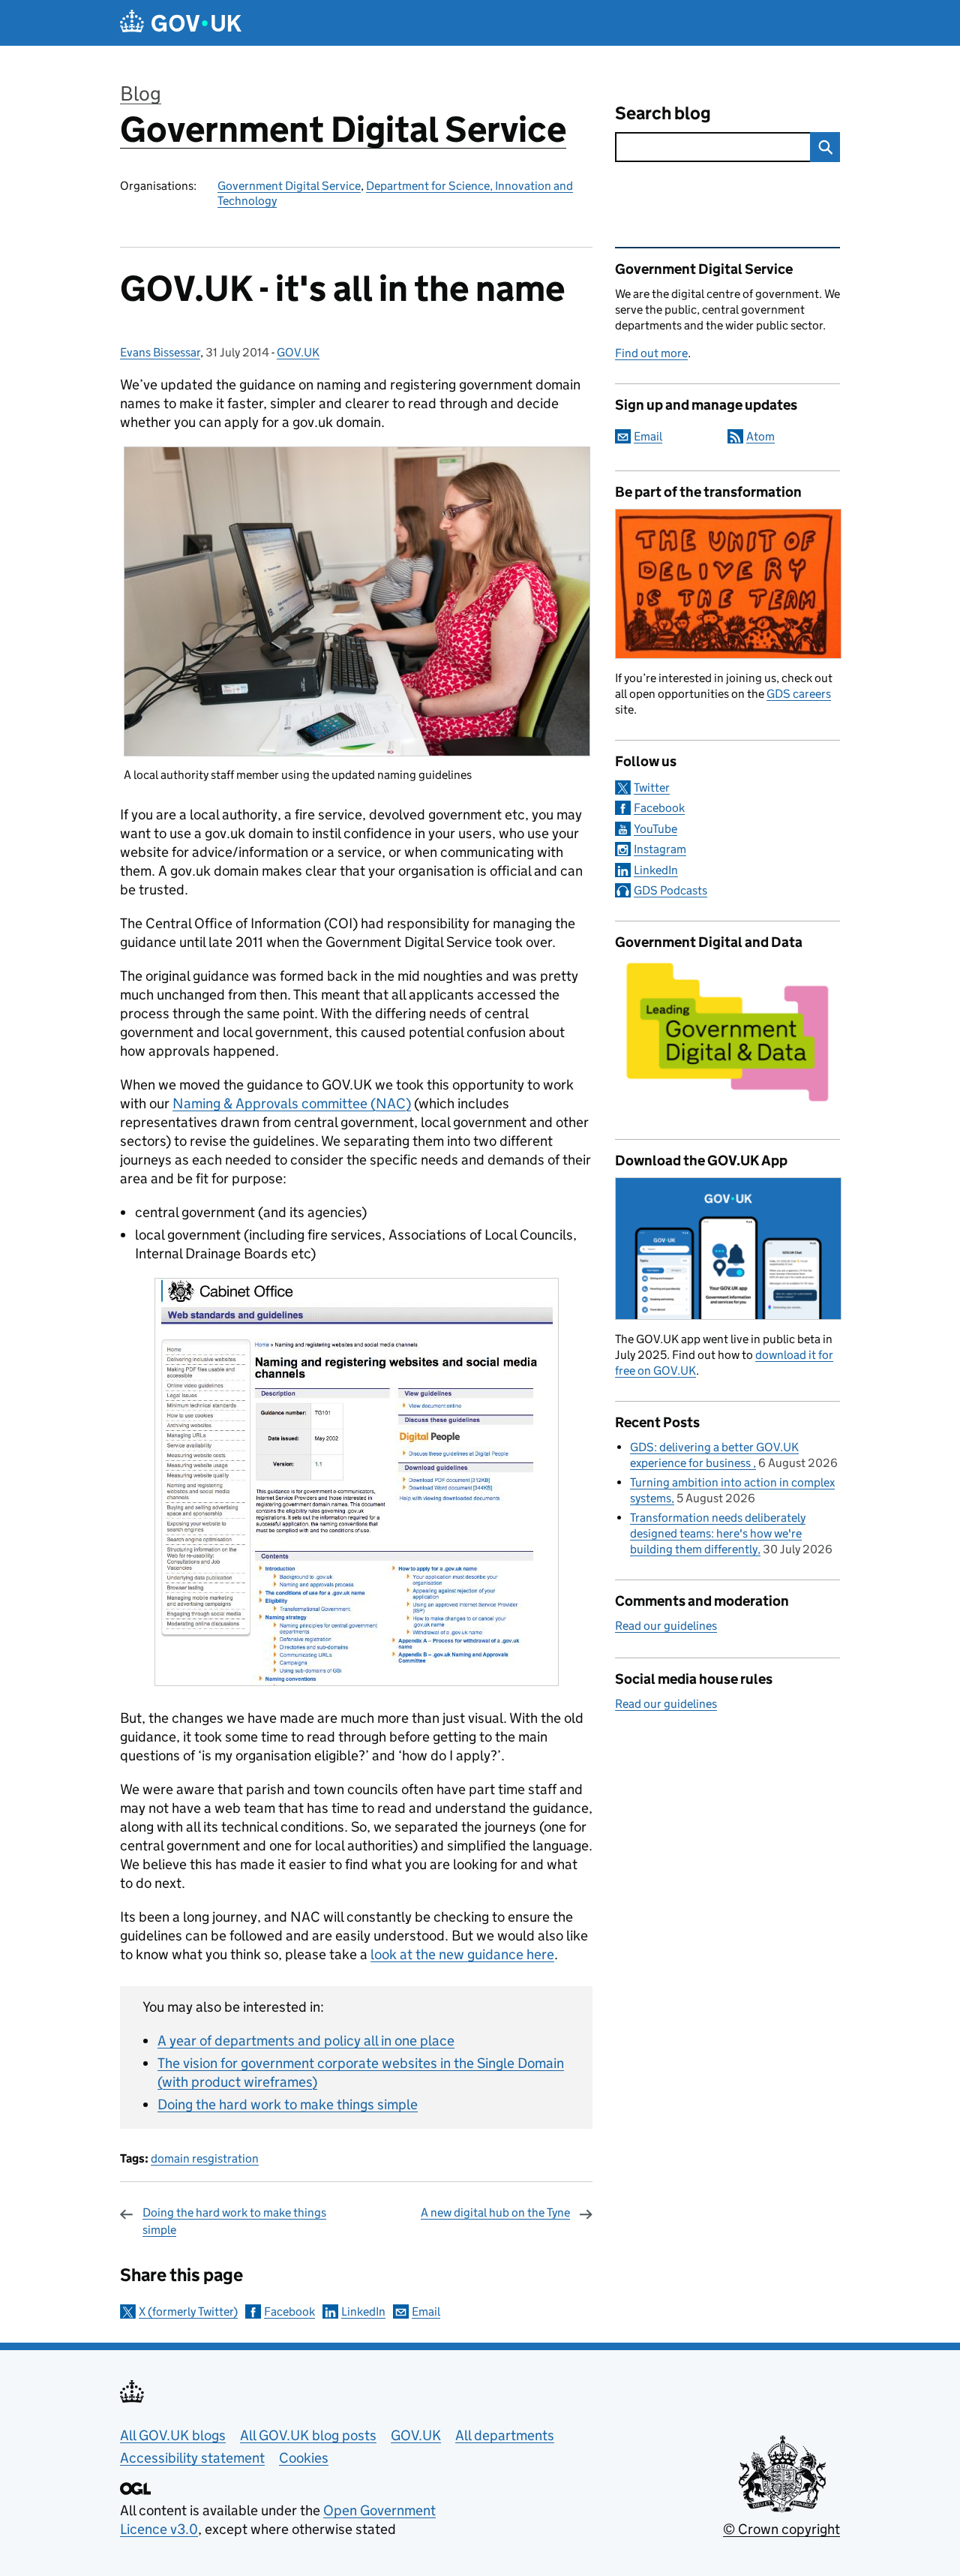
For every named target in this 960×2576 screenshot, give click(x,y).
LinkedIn (363, 2311)
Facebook (289, 2311)
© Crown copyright (781, 2529)
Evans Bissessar (160, 352)
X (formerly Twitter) (188, 2311)
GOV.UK (298, 352)
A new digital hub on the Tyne (495, 2212)
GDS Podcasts (670, 890)
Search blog (663, 113)
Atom (760, 436)
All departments (505, 2435)
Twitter (652, 788)
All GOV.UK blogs (173, 2435)
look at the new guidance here (462, 1954)
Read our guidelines (666, 1626)
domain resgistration (205, 2158)
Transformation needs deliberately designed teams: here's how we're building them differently (718, 1533)
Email (426, 2311)
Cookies (304, 2458)
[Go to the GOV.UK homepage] (181, 23)
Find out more (651, 353)
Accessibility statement (192, 2458)
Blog (141, 93)
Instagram (660, 849)
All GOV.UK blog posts (308, 2435)
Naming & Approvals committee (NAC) (292, 1103)
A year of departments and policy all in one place (306, 2041)
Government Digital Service (343, 129)
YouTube (655, 829)
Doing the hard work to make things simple (288, 2104)
